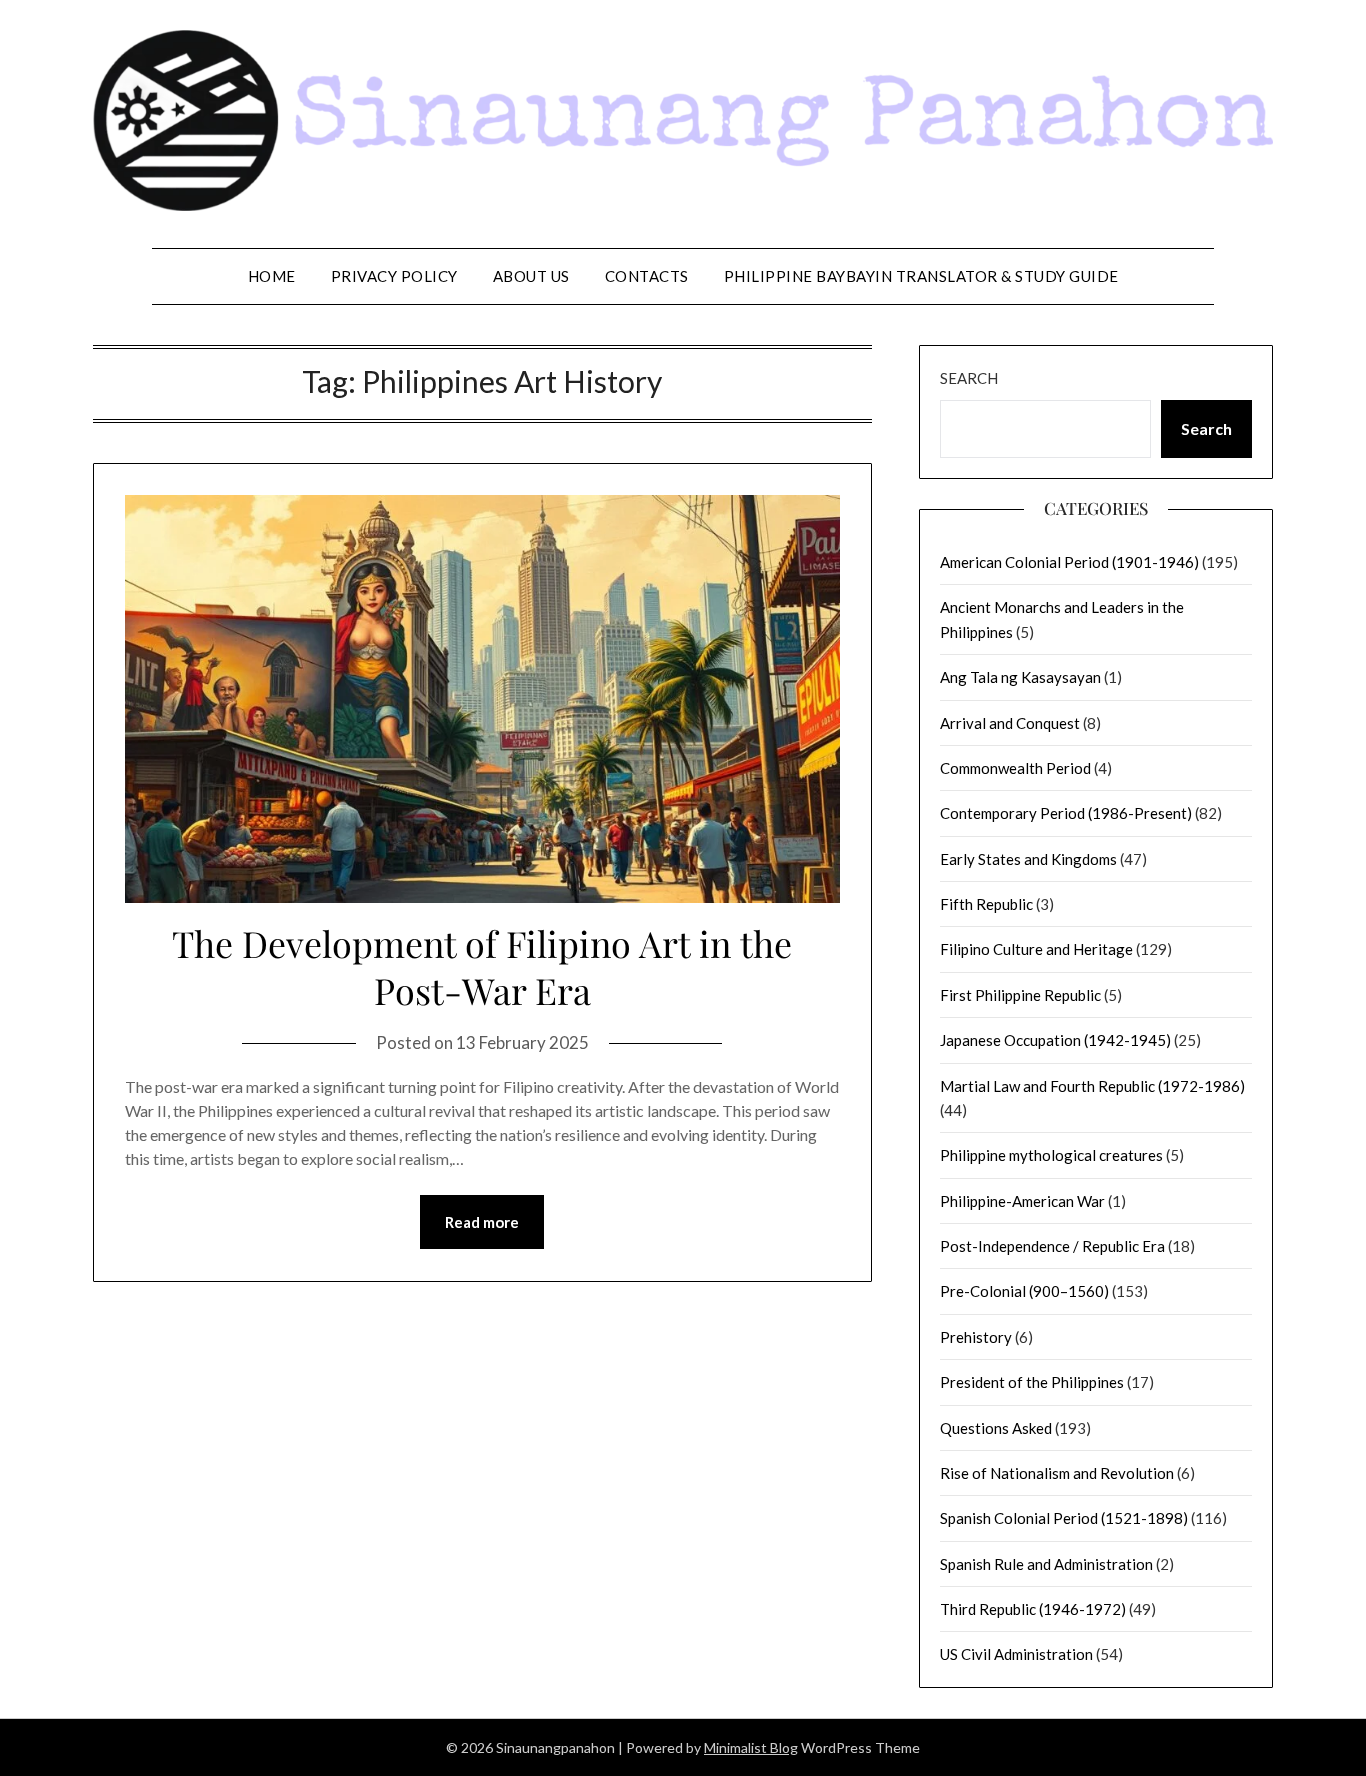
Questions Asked (996, 1428)
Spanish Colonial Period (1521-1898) (1064, 1518)
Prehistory (976, 1337)
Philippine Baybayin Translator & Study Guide (921, 276)
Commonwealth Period (1015, 768)
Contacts (647, 276)
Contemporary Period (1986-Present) (1066, 813)
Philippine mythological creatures (1051, 1155)
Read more (482, 1222)
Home (272, 276)
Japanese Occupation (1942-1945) (1055, 1040)
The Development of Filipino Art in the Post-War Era (482, 966)
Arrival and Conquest (1010, 723)
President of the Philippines (1032, 1382)
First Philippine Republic (1020, 995)
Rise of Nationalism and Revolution (1057, 1473)
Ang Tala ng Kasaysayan (1020, 677)
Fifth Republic (986, 904)
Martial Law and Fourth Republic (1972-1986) (1092, 1086)
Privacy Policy (394, 276)
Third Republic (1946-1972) (1033, 1609)
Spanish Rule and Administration (1046, 1564)
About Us (531, 276)
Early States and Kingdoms (1028, 859)
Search (969, 378)
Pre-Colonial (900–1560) (1024, 1291)
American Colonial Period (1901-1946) (1069, 562)
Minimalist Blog (751, 1747)
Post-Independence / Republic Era (1052, 1246)
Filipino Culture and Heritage (1036, 949)
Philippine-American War (1022, 1201)
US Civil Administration (1016, 1654)
